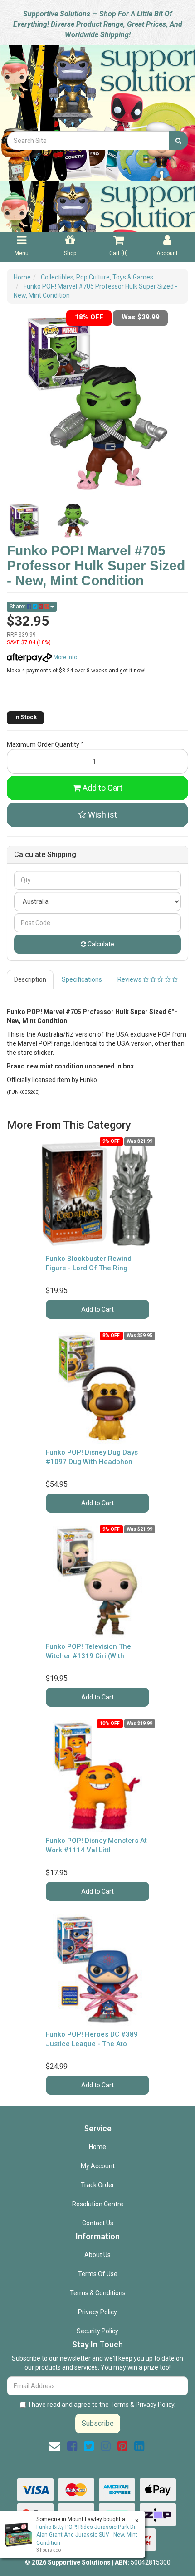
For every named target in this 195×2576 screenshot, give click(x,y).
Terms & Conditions (98, 2293)
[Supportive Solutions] (97, 87)
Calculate (100, 944)
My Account (98, 2166)
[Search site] (178, 141)
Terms (119, 2405)
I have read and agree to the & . (102, 2405)
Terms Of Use (98, 2274)
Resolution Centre (98, 2204)
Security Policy (97, 2331)
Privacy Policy (97, 2312)
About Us (97, 2255)
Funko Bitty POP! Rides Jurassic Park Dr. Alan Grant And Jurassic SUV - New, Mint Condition (87, 2535)
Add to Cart (102, 788)
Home (97, 2147)
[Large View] (24, 521)
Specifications (82, 979)
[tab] (31, 979)
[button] (97, 815)
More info (65, 657)
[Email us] (54, 2446)
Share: (18, 607)
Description (30, 979)
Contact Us (98, 2223)
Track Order (97, 2185)
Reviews (130, 979)
